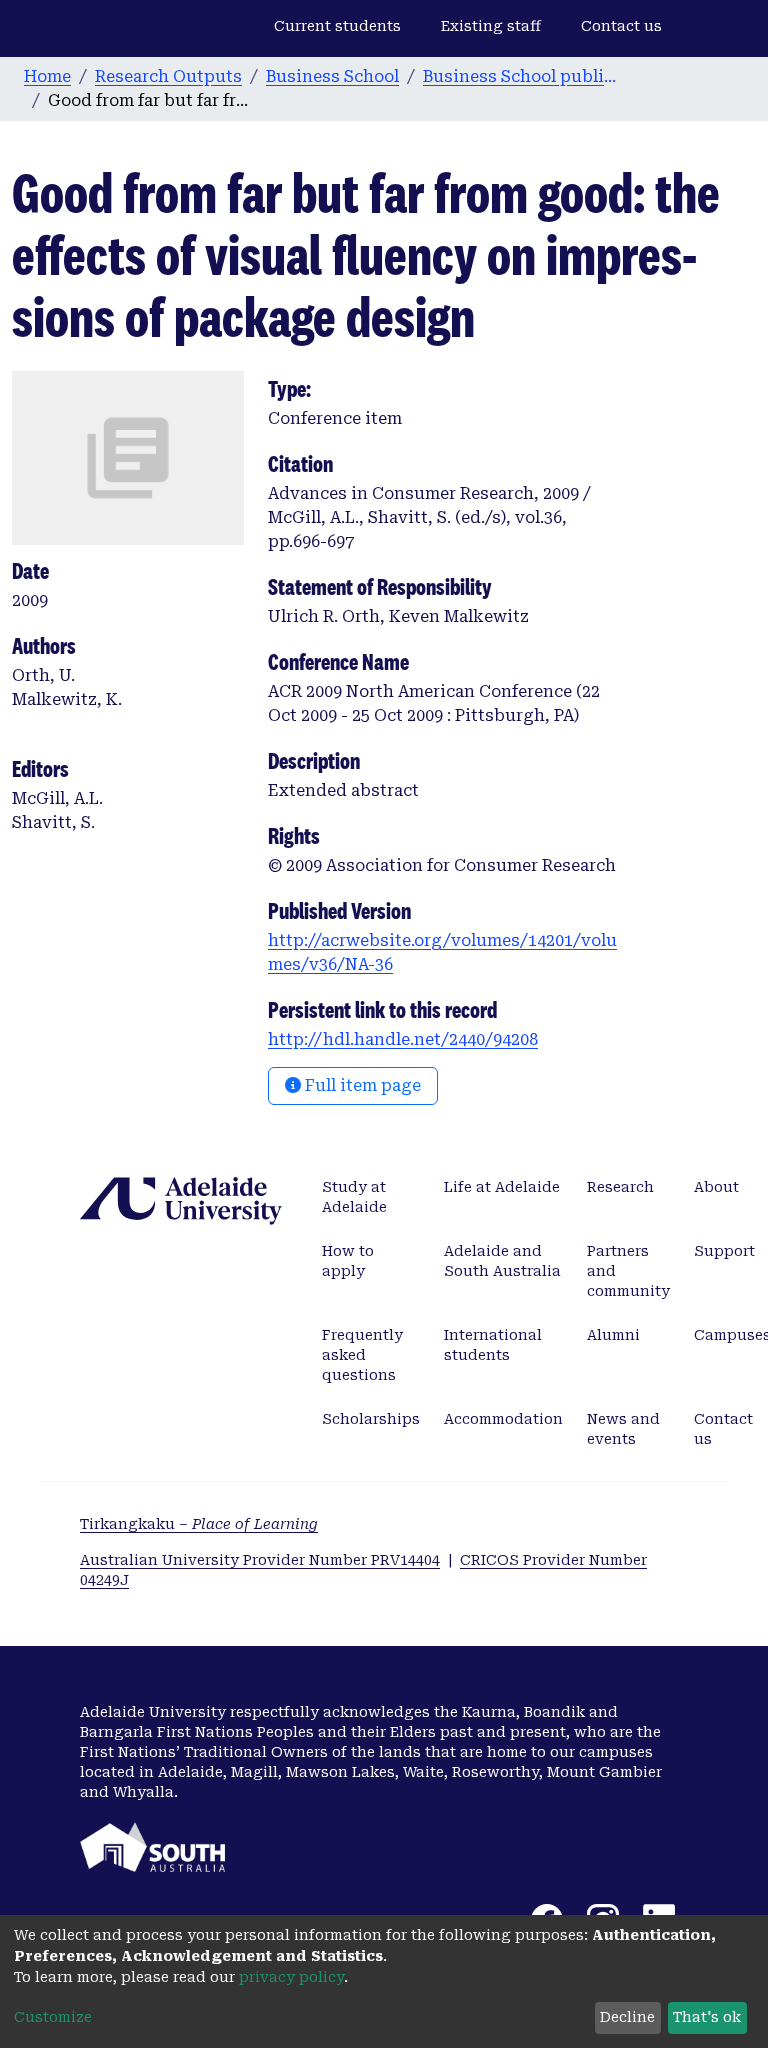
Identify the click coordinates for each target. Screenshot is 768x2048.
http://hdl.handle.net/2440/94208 (403, 1039)
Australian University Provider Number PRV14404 (260, 1560)
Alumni (613, 1335)
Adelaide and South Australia (502, 1261)
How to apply (348, 1261)
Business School (332, 76)
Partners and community (628, 1271)
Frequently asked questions (362, 1355)
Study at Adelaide (354, 1197)
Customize (53, 2017)
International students (493, 1345)
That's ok (707, 2017)
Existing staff (491, 26)
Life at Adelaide (502, 1187)
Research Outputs (168, 76)
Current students (337, 26)
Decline (627, 2017)
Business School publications (523, 76)
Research (620, 1187)
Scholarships (371, 1419)
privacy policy (291, 1977)
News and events (623, 1429)
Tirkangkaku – (199, 1524)
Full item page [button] (361, 1085)
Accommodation (503, 1419)
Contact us (621, 26)
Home (47, 76)
